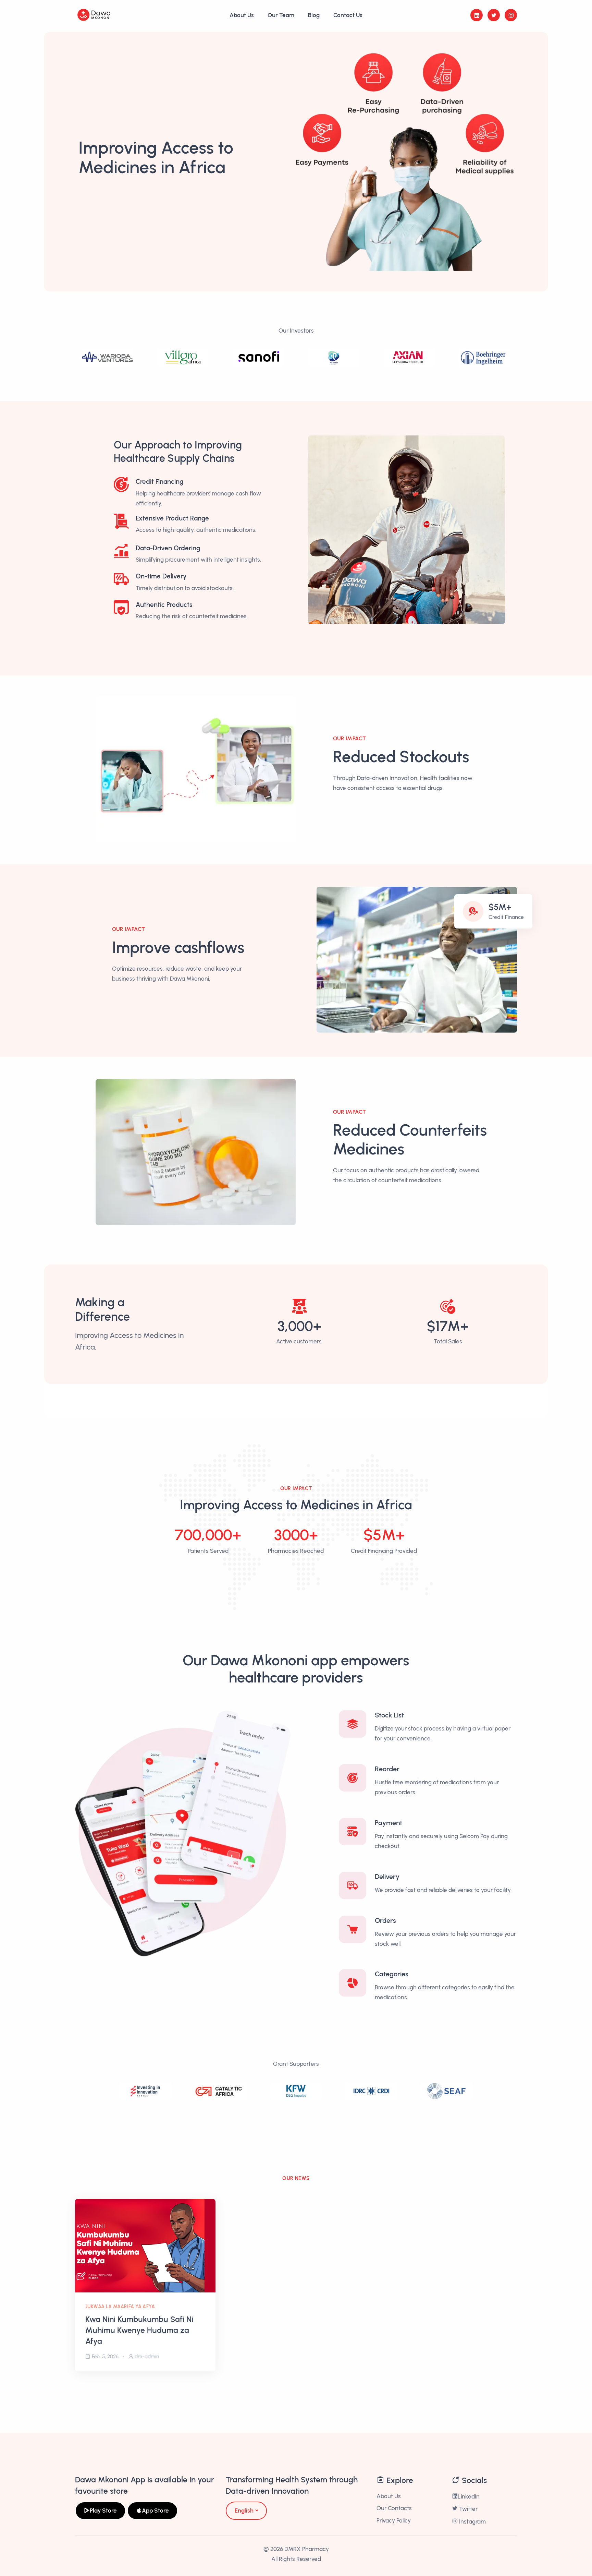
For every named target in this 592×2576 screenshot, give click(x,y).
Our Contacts (394, 2508)
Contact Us (348, 15)
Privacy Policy (394, 2520)
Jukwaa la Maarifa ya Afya (120, 2307)
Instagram (472, 2521)
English (244, 2511)
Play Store (103, 2511)
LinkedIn (469, 2496)
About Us (242, 15)
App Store (155, 2511)
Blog (314, 15)
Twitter (468, 2509)
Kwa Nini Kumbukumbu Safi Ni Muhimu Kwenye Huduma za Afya (139, 2330)
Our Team (281, 15)
